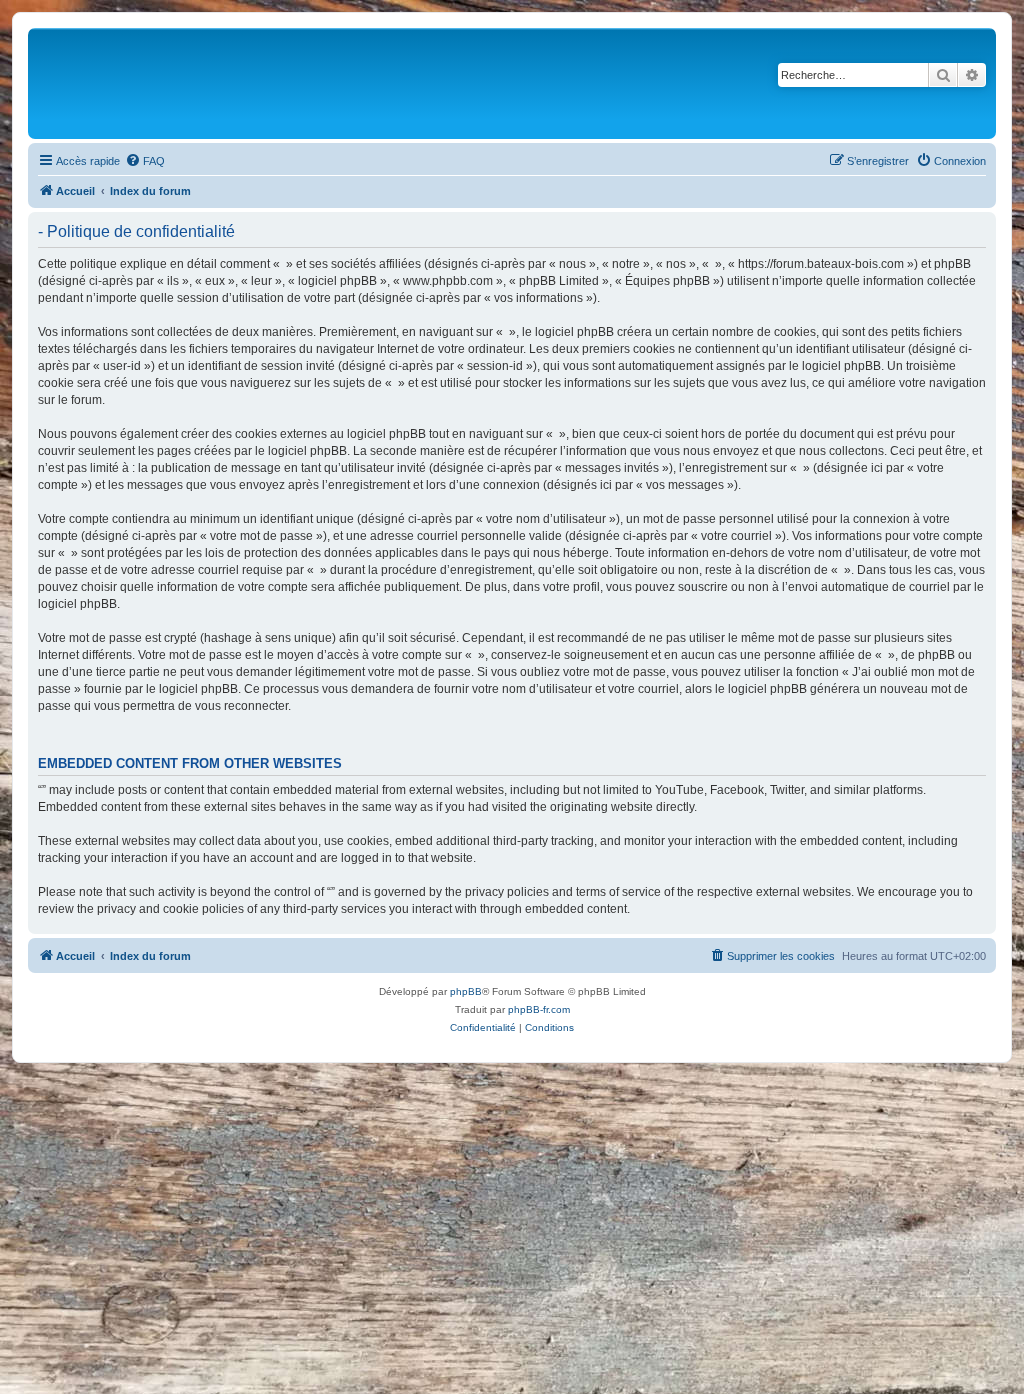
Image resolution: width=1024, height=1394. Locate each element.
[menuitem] (145, 161)
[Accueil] (282, 83)
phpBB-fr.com (539, 1009)
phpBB (466, 991)
